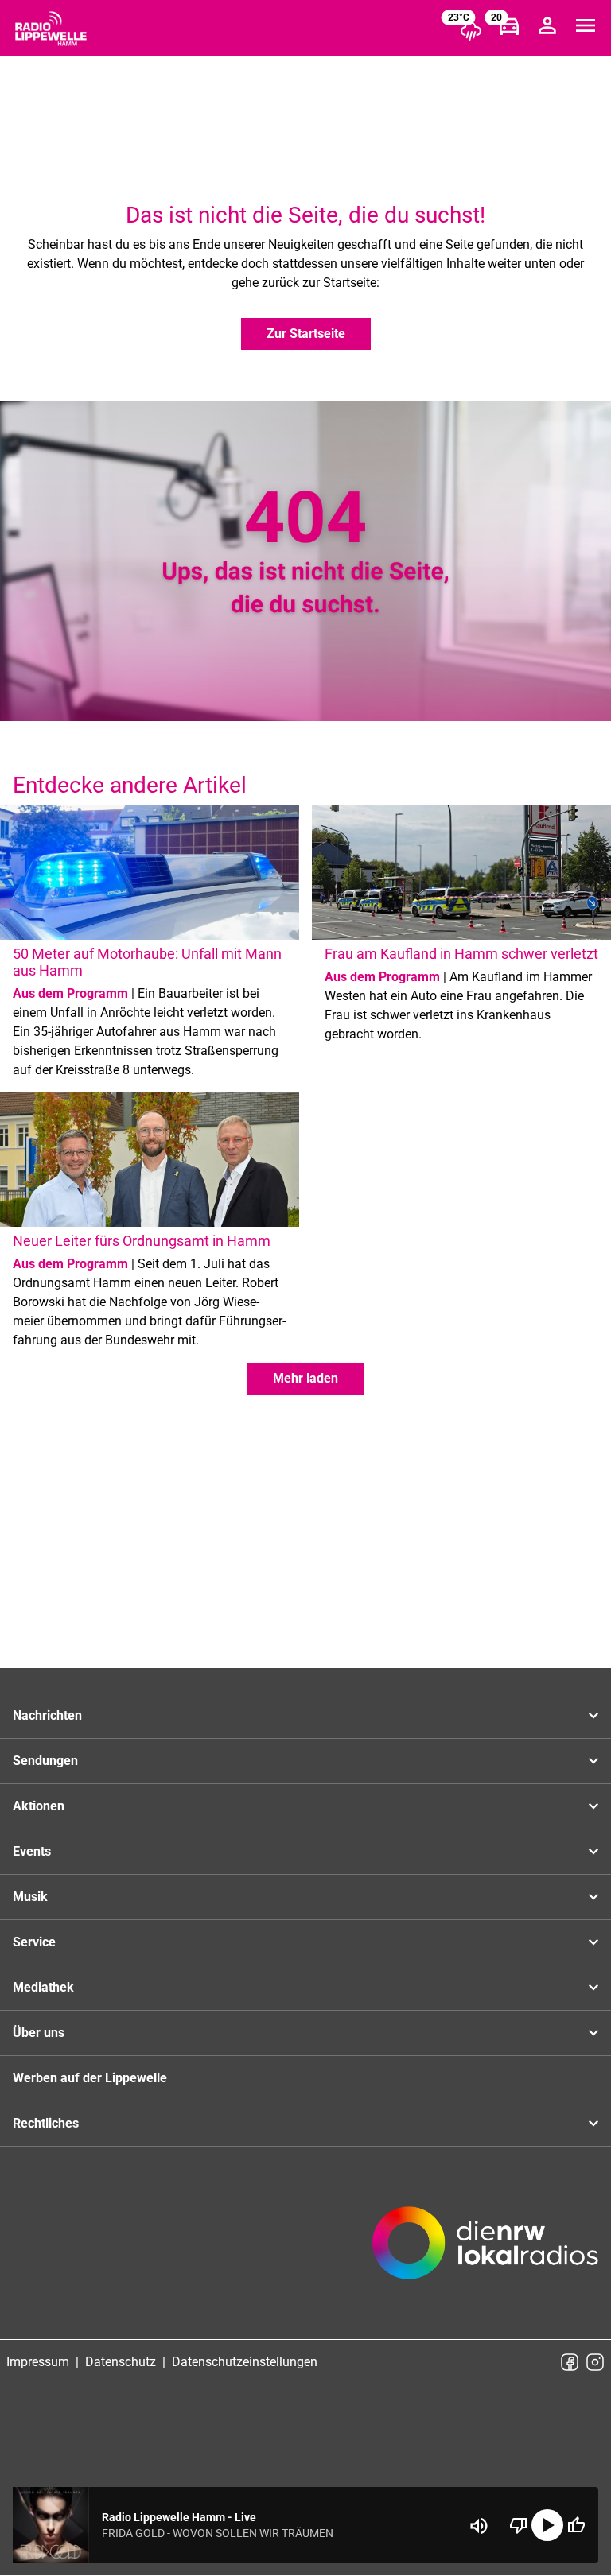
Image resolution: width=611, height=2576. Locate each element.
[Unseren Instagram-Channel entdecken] (595, 2362)
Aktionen (39, 1806)
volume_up (479, 2526)
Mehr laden (305, 1378)
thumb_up (576, 2525)
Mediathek (43, 1987)
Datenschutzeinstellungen (245, 2362)
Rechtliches (46, 2123)
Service (34, 1942)
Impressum (38, 2362)
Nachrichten (47, 1715)
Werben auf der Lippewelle (90, 2078)
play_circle (547, 2525)
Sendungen (45, 1761)
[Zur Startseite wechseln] (51, 29)
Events (32, 1851)
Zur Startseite (306, 334)
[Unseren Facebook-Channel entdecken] (570, 2362)
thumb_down (519, 2525)
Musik (30, 1897)
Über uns (39, 2033)
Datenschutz (121, 2362)
